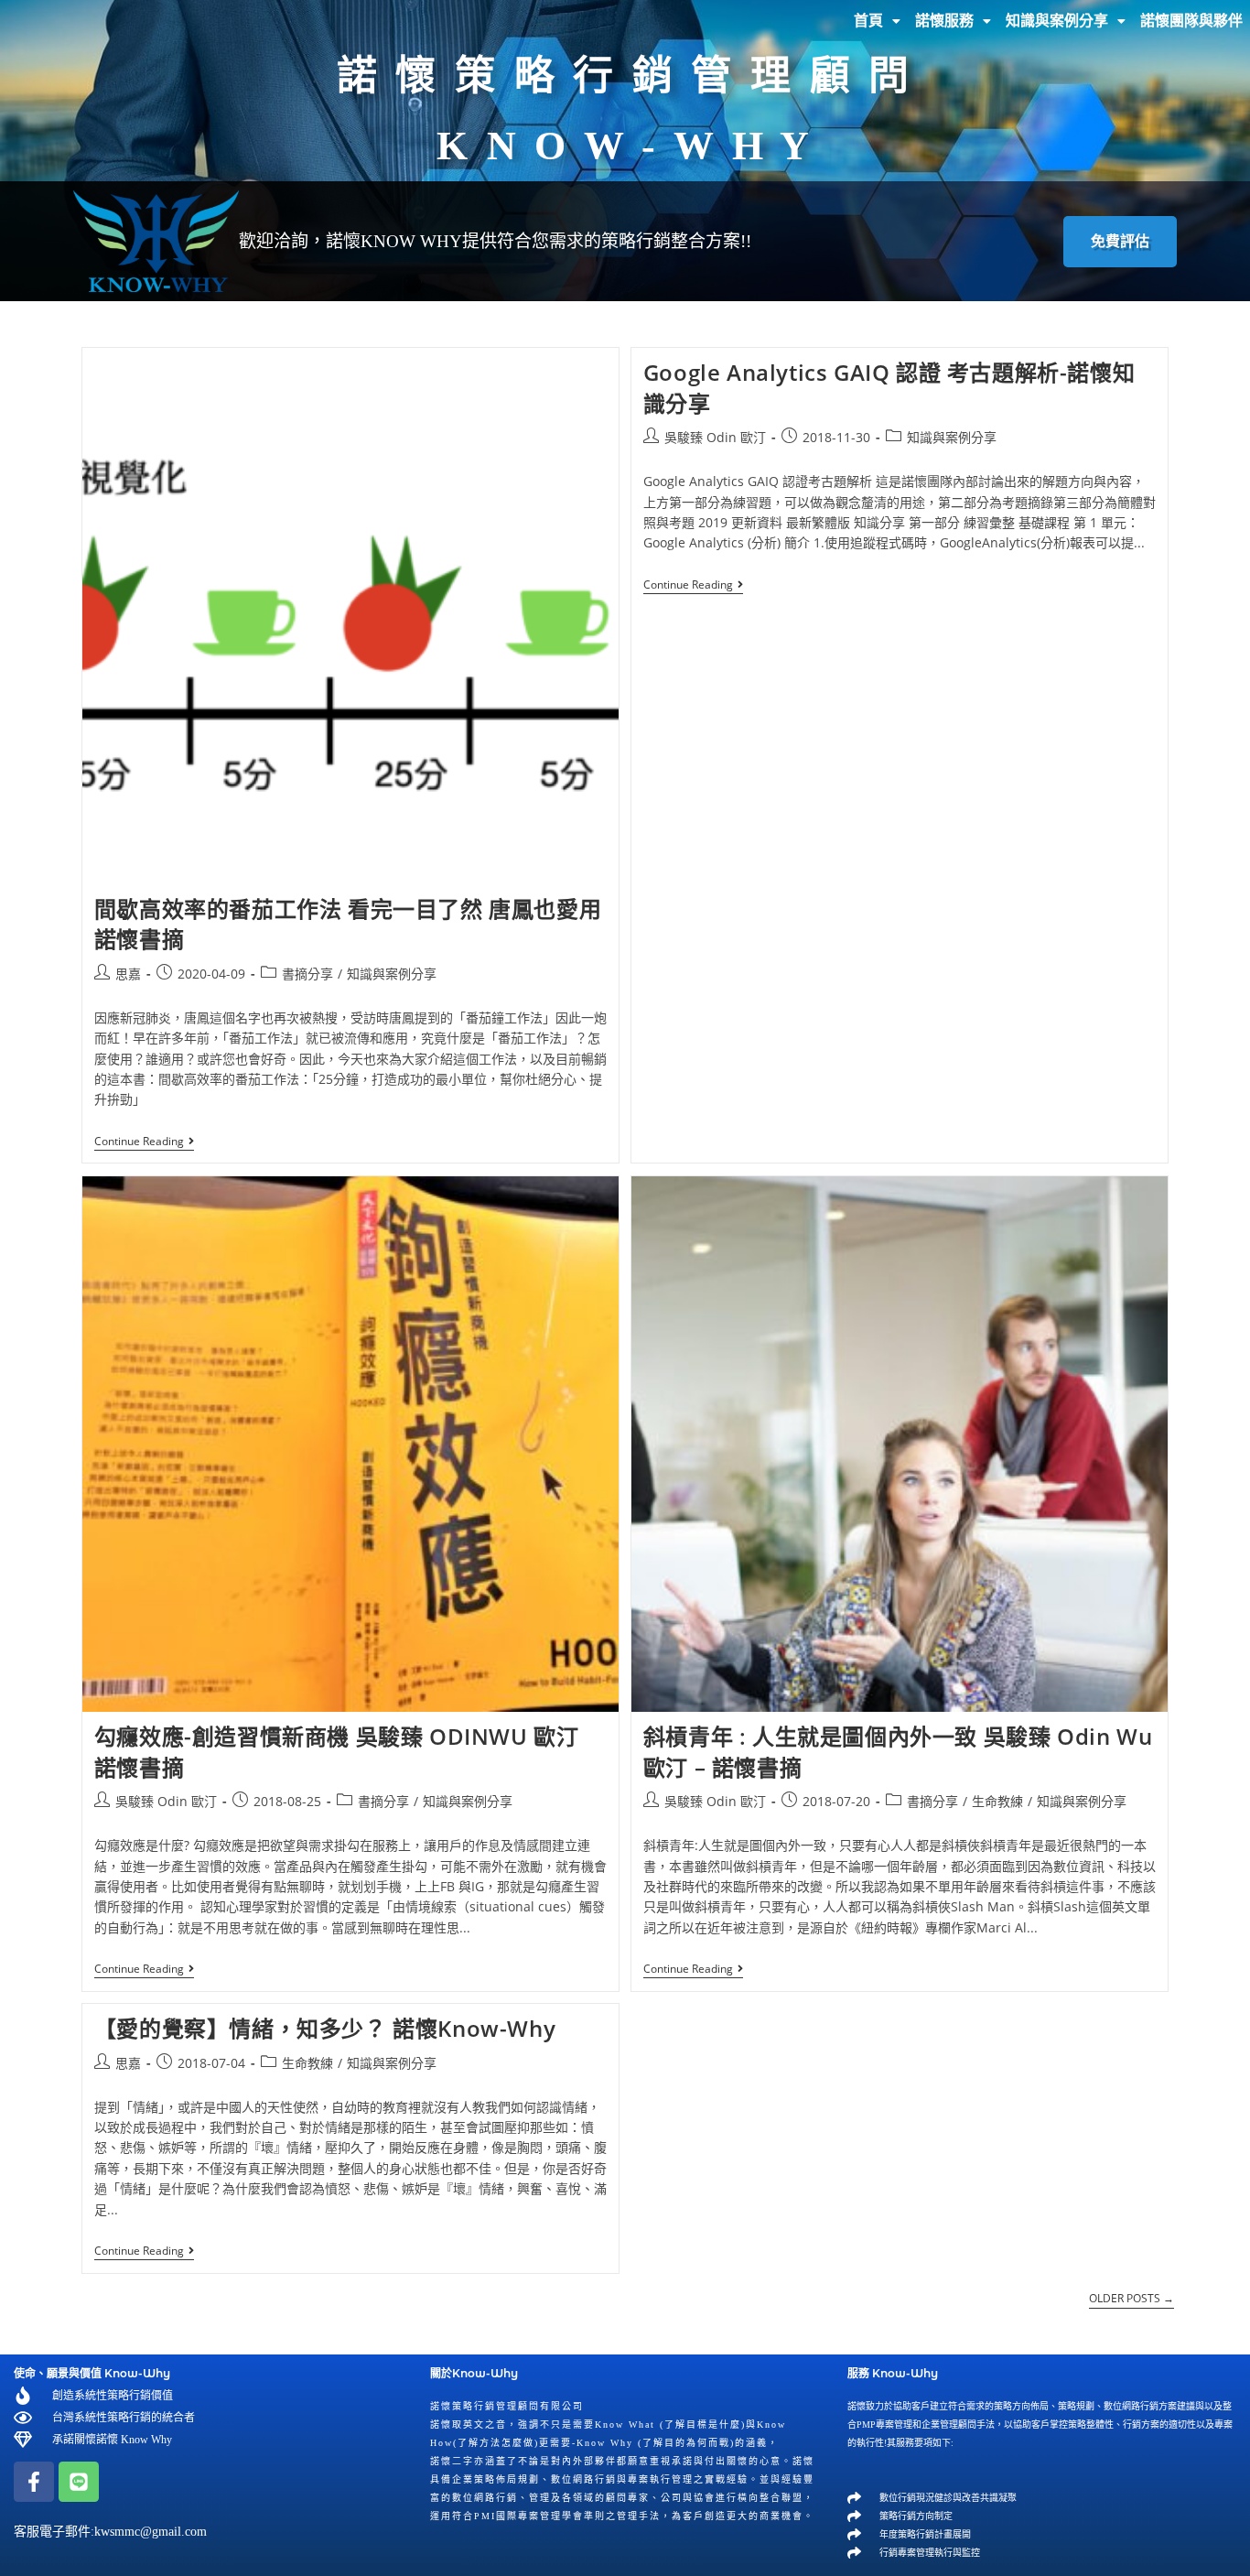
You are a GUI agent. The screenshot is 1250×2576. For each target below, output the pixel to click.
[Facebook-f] (34, 2482)
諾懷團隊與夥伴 (1191, 21)
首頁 (868, 21)
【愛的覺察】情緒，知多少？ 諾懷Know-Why (325, 2028)
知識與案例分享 (1057, 21)
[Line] (79, 2482)
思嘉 (128, 974)
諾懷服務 (944, 21)
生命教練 (997, 1801)
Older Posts (1131, 2299)
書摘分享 (307, 974)
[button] (877, 21)
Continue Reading (144, 1142)
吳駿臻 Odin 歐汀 (715, 437)
